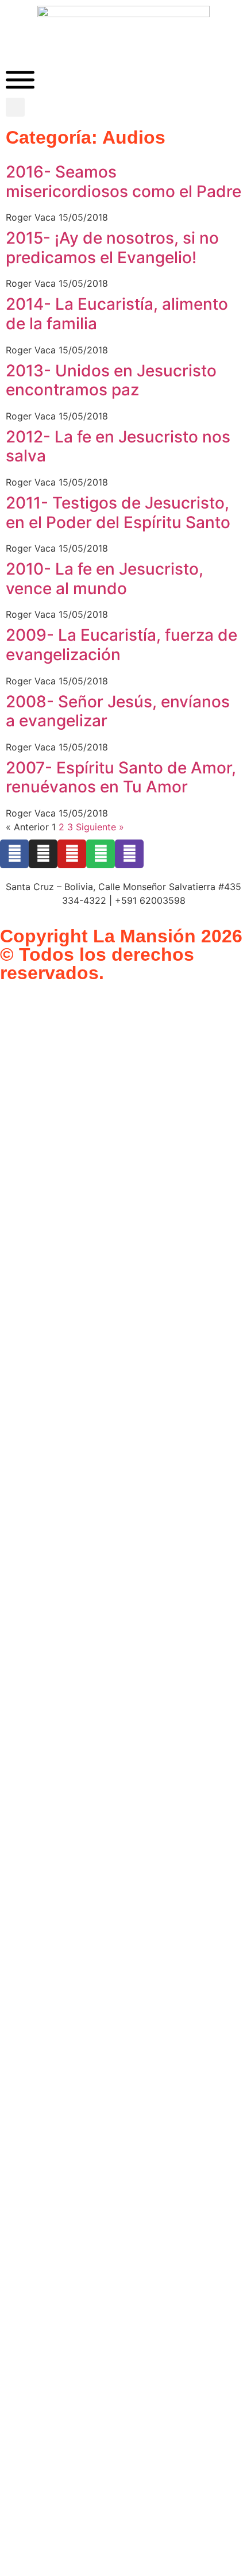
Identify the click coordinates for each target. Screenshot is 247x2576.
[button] (15, 107)
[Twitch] (129, 854)
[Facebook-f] (14, 854)
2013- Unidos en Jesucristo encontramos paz (111, 380)
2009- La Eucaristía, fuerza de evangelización (121, 645)
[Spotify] (101, 854)
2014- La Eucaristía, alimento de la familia (117, 314)
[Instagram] (43, 854)
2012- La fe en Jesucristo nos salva (118, 446)
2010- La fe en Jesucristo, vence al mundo (105, 579)
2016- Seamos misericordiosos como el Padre (123, 182)
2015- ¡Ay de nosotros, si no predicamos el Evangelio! (112, 248)
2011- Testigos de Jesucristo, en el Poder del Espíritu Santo (118, 513)
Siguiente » (100, 827)
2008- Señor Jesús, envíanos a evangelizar (118, 711)
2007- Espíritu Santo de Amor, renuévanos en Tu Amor (121, 777)
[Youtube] (72, 854)
